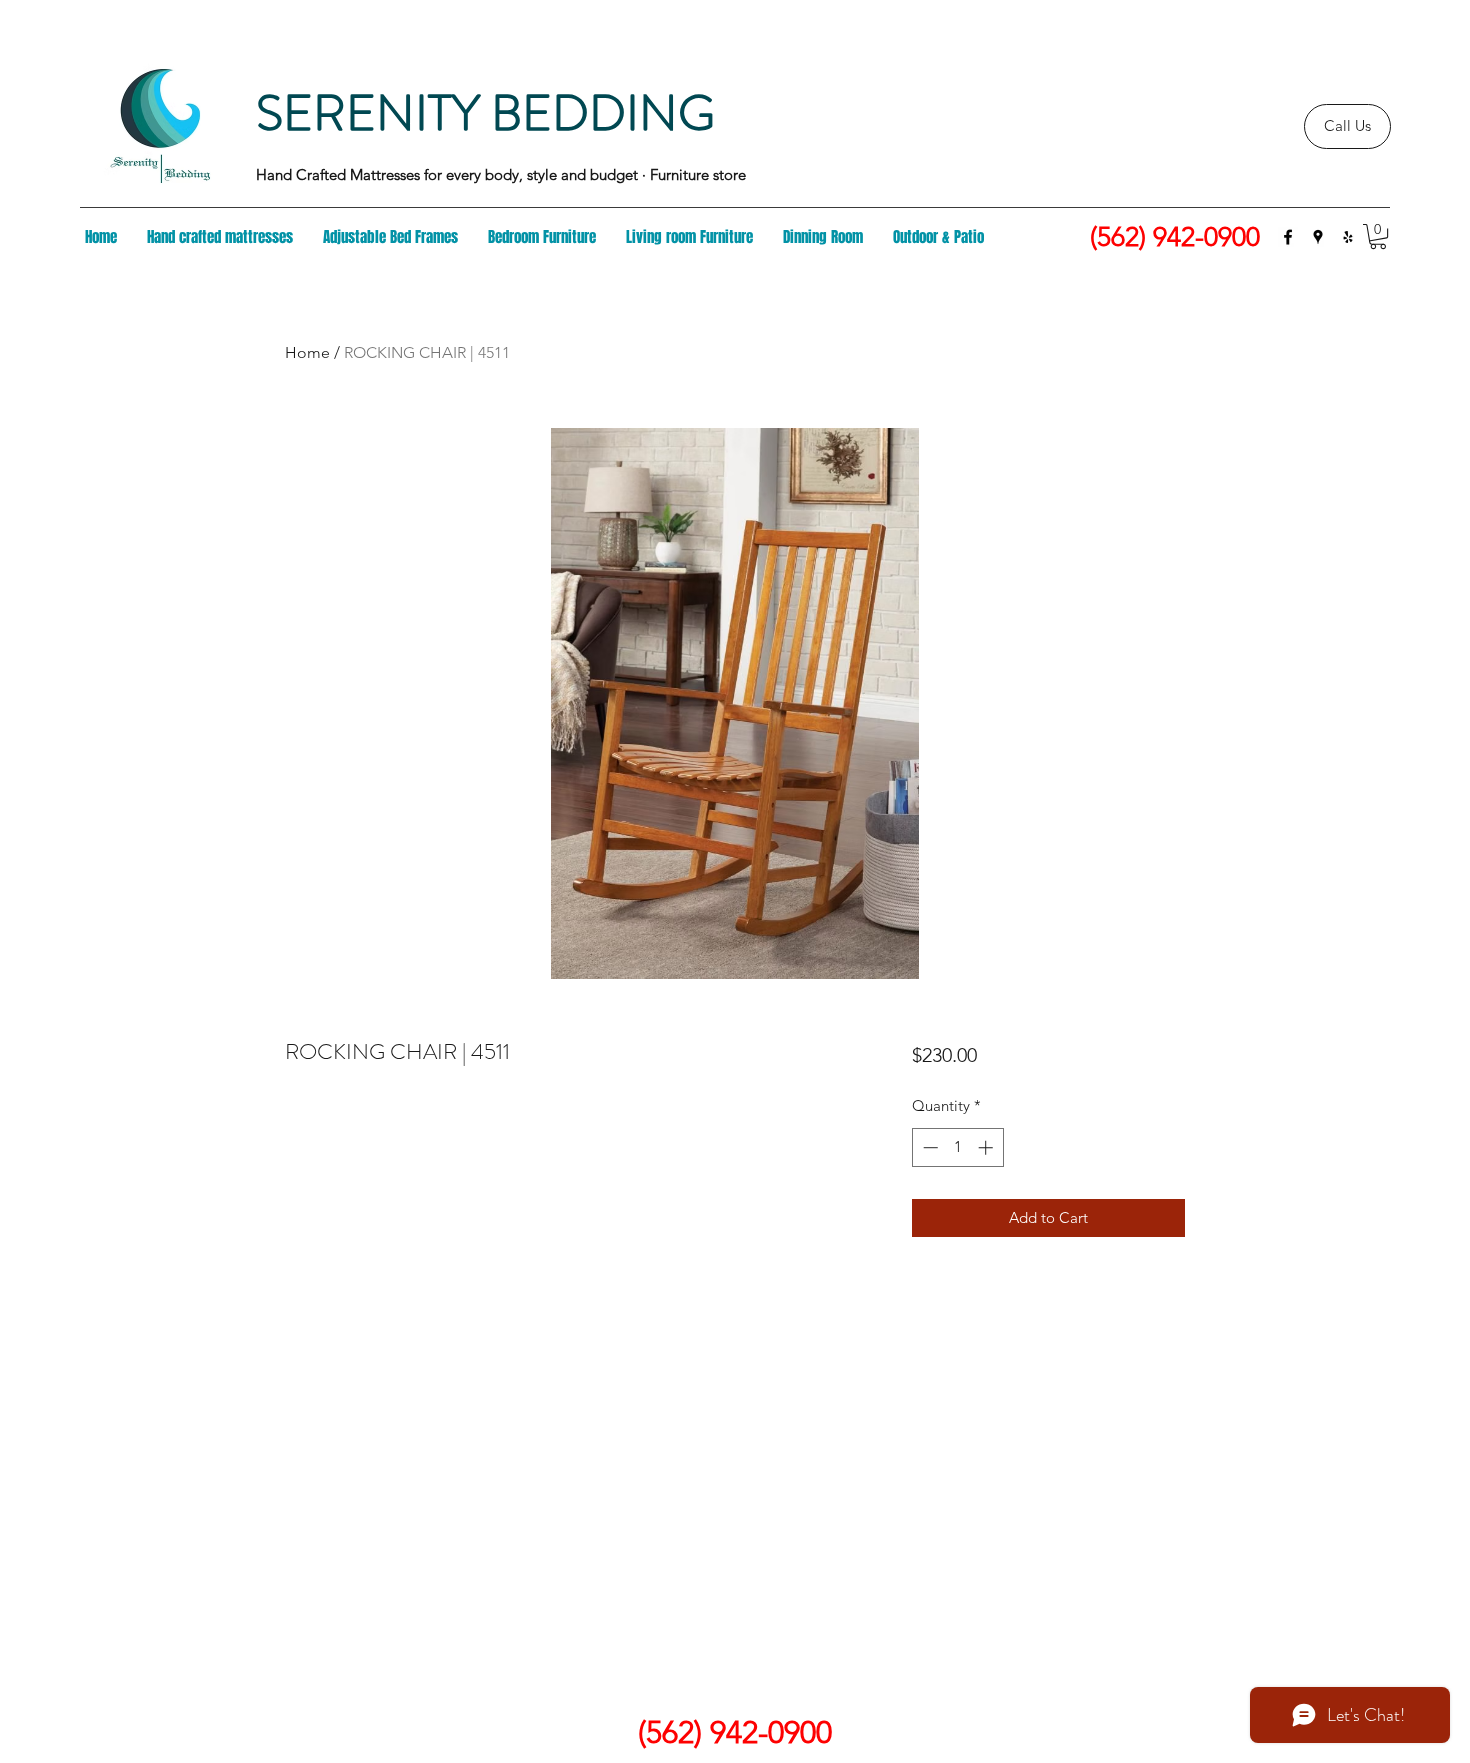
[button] (1378, 236)
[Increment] (987, 1147)
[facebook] (1288, 237)
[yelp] (1348, 237)
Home (307, 352)
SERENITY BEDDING (485, 113)
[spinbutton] (957, 1147)
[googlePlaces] (1318, 237)
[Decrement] (928, 1147)
